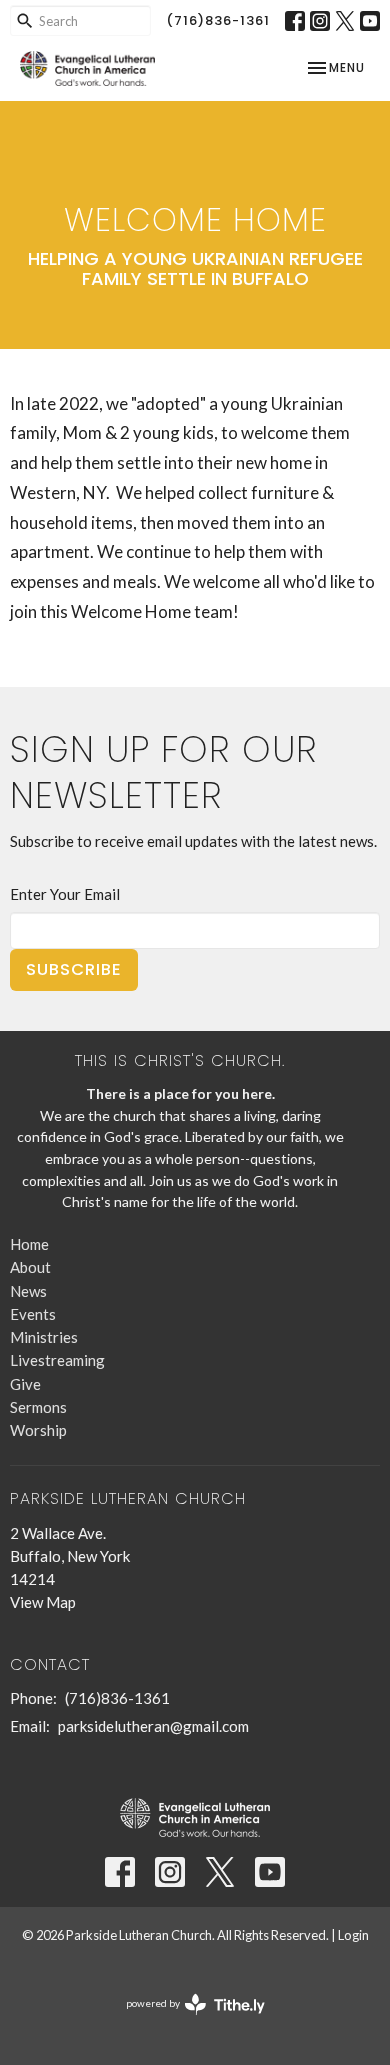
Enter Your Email (65, 894)
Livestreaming (57, 1360)
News (28, 1291)
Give (25, 1384)
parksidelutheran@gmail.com (153, 1726)
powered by (185, 2020)
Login (353, 1935)
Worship (38, 1430)
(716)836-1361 (218, 20)
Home (29, 1244)
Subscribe (74, 969)
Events (33, 1314)
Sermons (38, 1407)
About (30, 1267)
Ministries (44, 1337)
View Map (43, 1602)
